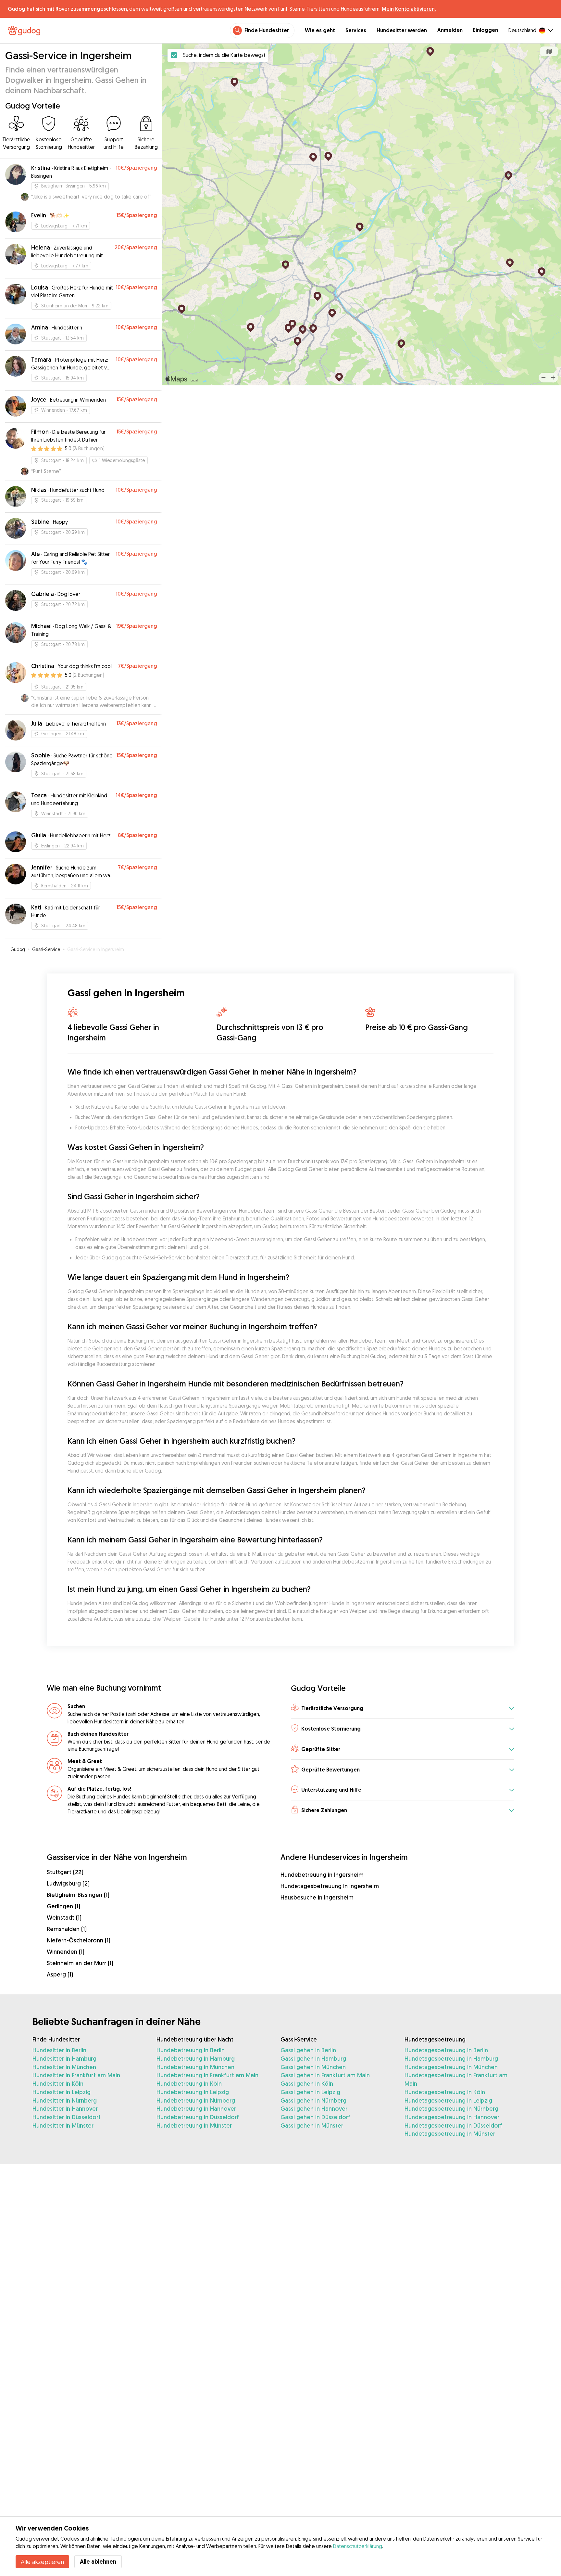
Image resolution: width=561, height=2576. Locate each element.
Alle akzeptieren (42, 2562)
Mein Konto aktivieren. (409, 9)
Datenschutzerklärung (358, 2546)
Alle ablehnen (98, 2562)
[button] (403, 1709)
